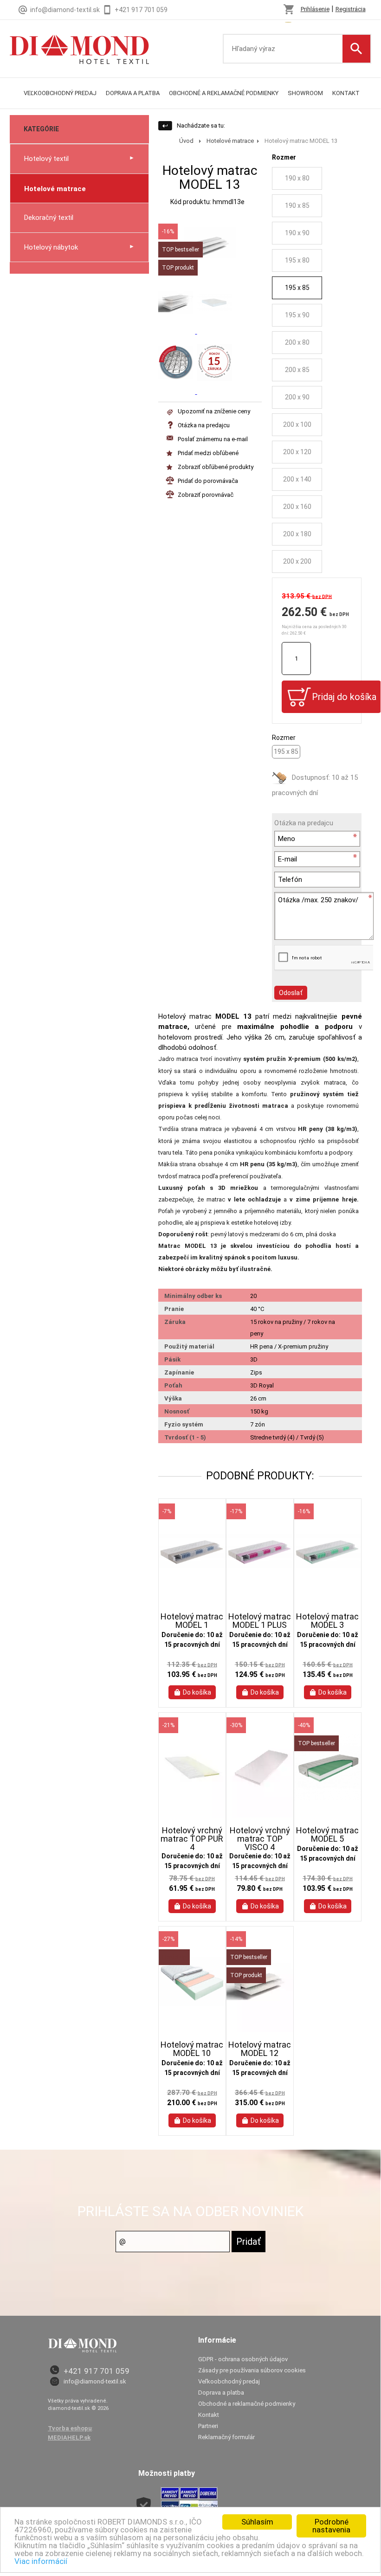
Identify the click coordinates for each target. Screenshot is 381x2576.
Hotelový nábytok (51, 247)
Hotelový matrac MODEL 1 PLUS (260, 1621)
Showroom (305, 93)
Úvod (186, 141)
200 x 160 (297, 507)
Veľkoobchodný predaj (60, 93)
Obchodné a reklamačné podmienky (224, 93)
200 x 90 (297, 397)
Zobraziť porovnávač (206, 495)
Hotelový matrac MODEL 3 (327, 1621)
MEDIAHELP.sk (69, 2438)
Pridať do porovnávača (208, 481)
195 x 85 (297, 288)
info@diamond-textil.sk (95, 2381)
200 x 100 (297, 424)
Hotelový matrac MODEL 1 (192, 1621)
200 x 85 (297, 370)
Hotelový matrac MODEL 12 (260, 2049)
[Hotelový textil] (79, 42)
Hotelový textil (46, 159)
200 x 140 (297, 479)
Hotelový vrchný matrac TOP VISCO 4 (260, 1839)
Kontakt (346, 93)
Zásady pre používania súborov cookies (252, 2370)
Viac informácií (41, 2561)
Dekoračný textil (49, 218)
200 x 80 (297, 342)
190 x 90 (297, 233)
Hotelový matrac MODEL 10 (192, 2049)
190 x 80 (297, 178)
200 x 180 (297, 534)
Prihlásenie (315, 9)
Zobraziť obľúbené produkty (216, 467)
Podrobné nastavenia (331, 2526)
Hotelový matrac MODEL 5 (327, 1835)
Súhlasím (257, 2522)
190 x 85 (297, 206)
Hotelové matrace (55, 189)
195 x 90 (297, 315)
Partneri (208, 2426)
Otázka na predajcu (204, 425)
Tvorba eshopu (70, 2428)
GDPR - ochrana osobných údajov (243, 2359)
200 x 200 (297, 561)
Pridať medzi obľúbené (208, 453)
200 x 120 (297, 452)
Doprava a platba (133, 93)
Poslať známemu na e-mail (213, 439)
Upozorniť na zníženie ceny (214, 411)
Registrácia (351, 9)
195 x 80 (297, 260)
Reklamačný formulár (226, 2437)
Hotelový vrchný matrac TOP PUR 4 (192, 1839)
